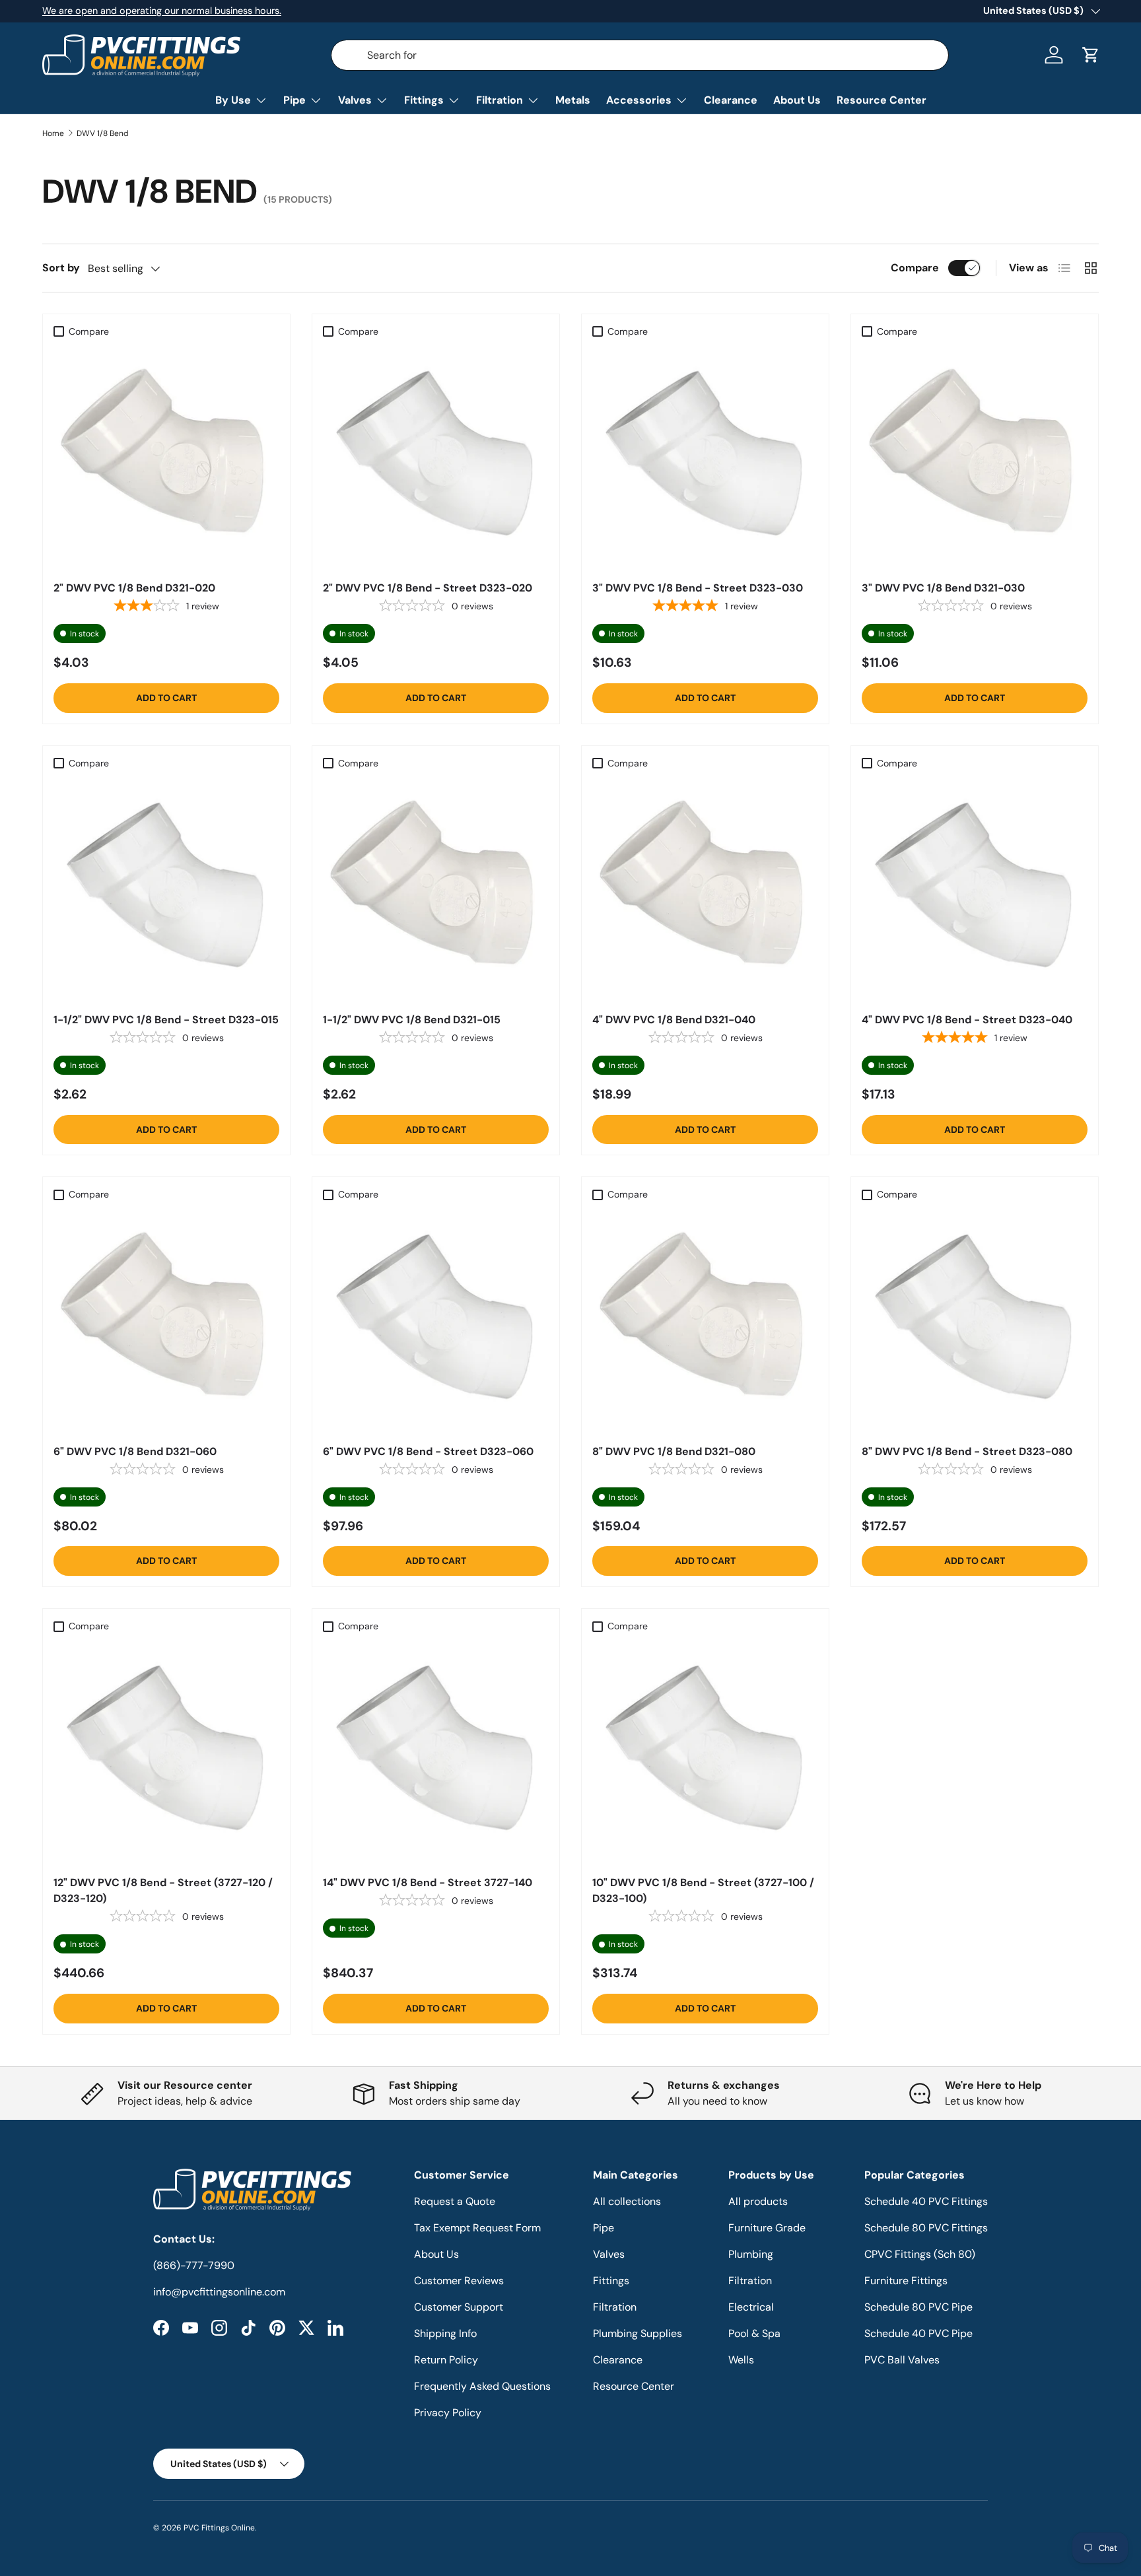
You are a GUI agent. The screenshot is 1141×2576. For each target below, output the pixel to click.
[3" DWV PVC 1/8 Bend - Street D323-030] (705, 457)
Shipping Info (445, 2333)
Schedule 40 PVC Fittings (926, 2201)
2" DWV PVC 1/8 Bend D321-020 (134, 588)
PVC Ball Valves (902, 2360)
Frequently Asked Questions (482, 2386)
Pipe (294, 100)
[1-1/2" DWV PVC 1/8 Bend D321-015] (436, 889)
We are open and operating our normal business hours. (162, 11)
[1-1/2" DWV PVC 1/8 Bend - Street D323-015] (166, 889)
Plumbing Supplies (638, 2333)
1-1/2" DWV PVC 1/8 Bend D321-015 (412, 1020)
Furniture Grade (767, 2228)
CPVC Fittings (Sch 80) (920, 2254)
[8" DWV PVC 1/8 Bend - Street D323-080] (975, 1320)
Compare (915, 268)
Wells (741, 2360)
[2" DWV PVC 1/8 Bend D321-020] (166, 457)
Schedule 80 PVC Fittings (926, 2228)
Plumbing (751, 2254)
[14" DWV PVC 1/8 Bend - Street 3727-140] (436, 1751)
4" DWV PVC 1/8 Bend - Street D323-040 (967, 1020)
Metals (573, 100)
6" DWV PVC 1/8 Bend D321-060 (135, 1451)
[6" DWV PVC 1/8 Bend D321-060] (166, 1320)
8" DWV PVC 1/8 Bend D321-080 (674, 1451)
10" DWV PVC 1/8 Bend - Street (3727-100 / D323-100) (703, 1890)
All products (758, 2201)
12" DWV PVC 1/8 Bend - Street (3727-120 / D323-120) (163, 1890)
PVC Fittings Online (219, 2528)
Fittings (424, 100)
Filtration (500, 100)
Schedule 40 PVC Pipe (918, 2333)
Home (53, 133)
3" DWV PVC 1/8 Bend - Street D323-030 (698, 588)
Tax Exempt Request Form (477, 2228)
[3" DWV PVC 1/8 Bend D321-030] (975, 457)
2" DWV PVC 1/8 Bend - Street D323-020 (428, 588)
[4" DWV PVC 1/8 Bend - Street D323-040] (975, 889)
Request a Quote (455, 2201)
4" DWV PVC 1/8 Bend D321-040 (674, 1020)
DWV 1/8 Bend (103, 133)
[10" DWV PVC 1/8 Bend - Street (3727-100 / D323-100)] (705, 1751)
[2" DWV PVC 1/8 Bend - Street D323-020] (436, 457)
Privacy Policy (448, 2413)
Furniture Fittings (906, 2281)
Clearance (731, 100)
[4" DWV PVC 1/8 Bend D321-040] (705, 889)
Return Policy (446, 2360)
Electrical (751, 2307)
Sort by (61, 268)
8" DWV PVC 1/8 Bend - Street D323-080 (967, 1451)
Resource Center (882, 100)
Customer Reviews (459, 2281)
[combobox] (640, 55)
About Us (797, 100)
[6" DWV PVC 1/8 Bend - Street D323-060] (436, 1320)
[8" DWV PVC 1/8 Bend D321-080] (705, 1320)
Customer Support (459, 2307)
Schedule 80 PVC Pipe (918, 2307)
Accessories (639, 100)
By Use (233, 100)
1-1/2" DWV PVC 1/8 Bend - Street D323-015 (166, 1020)
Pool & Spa (754, 2333)
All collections (627, 2201)
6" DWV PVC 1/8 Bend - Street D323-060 (428, 1451)
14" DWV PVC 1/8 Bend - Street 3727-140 (428, 1882)
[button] (1091, 55)
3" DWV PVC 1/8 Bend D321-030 (943, 588)
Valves (355, 100)
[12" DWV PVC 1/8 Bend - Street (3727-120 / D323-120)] (166, 1751)
